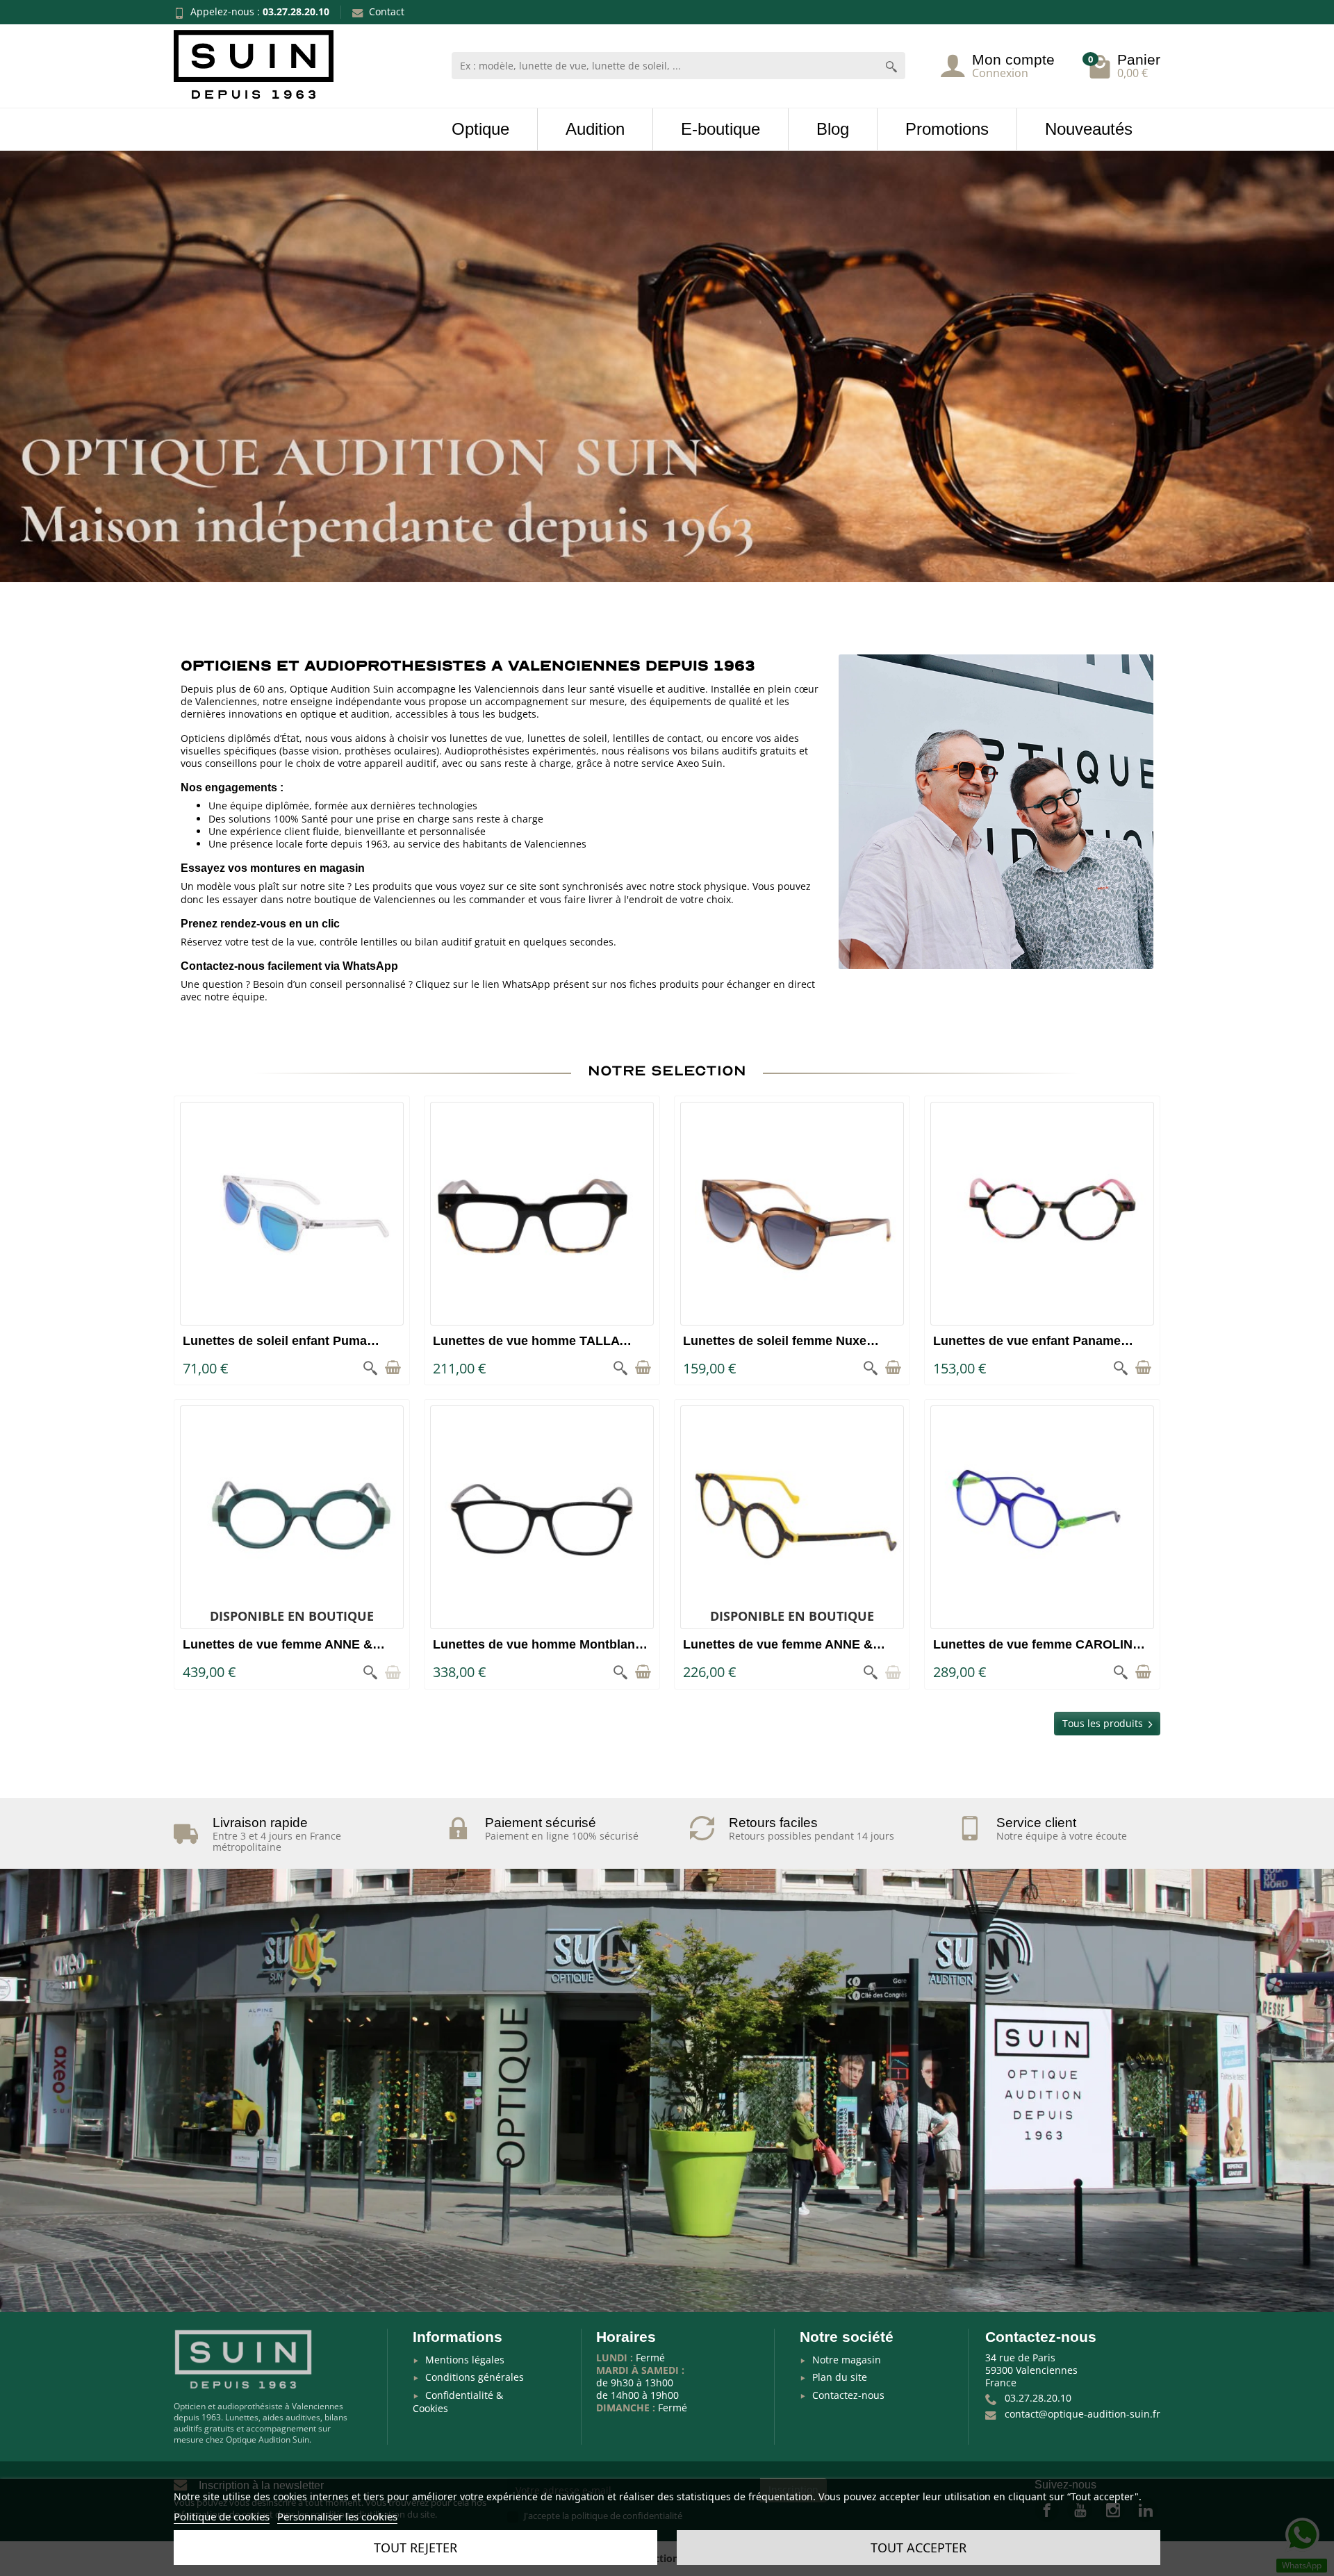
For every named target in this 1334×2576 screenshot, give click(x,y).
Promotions (947, 129)
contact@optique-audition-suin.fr (1082, 2414)
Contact (387, 11)
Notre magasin (847, 2360)
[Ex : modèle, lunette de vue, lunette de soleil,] (891, 66)
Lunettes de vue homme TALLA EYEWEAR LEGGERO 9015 (526, 1348)
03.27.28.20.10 (296, 11)
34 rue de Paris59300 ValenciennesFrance (1031, 2370)
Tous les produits (1103, 1723)
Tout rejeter (415, 2548)
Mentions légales (465, 2360)
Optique (480, 129)
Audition (595, 129)
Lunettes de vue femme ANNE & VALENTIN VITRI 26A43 (278, 1652)
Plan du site (840, 2377)
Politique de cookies (222, 2516)
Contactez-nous (848, 2395)
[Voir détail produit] (393, 1672)
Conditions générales (475, 2377)
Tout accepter (919, 2548)
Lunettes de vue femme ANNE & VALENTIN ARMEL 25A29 (778, 1652)
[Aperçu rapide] (370, 1368)
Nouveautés (1089, 129)
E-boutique (720, 129)
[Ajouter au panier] (393, 1368)
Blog (833, 129)
